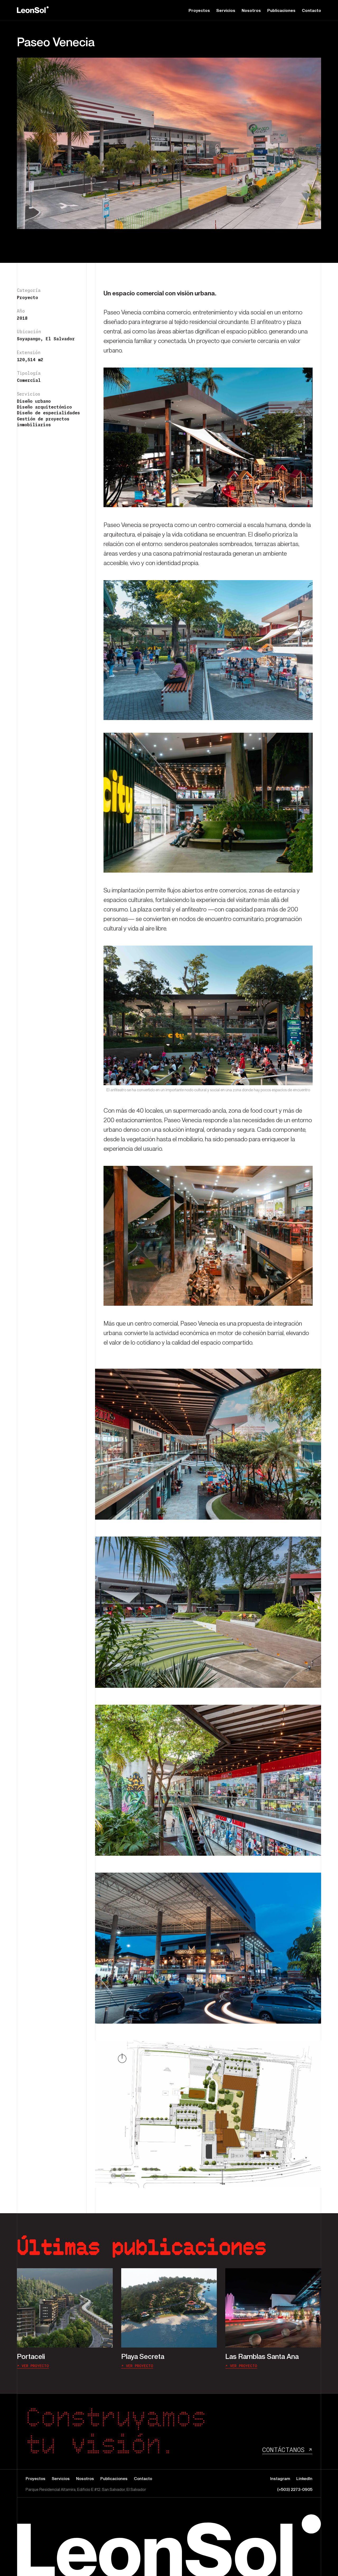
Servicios (226, 10)
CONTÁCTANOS (287, 2450)
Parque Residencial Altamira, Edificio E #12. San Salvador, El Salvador (86, 2489)
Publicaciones (281, 10)
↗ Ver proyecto (33, 2366)
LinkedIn (304, 2478)
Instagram (280, 2478)
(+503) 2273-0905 (295, 2489)
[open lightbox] (208, 1444)
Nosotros (251, 10)
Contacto (311, 10)
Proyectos (199, 10)
